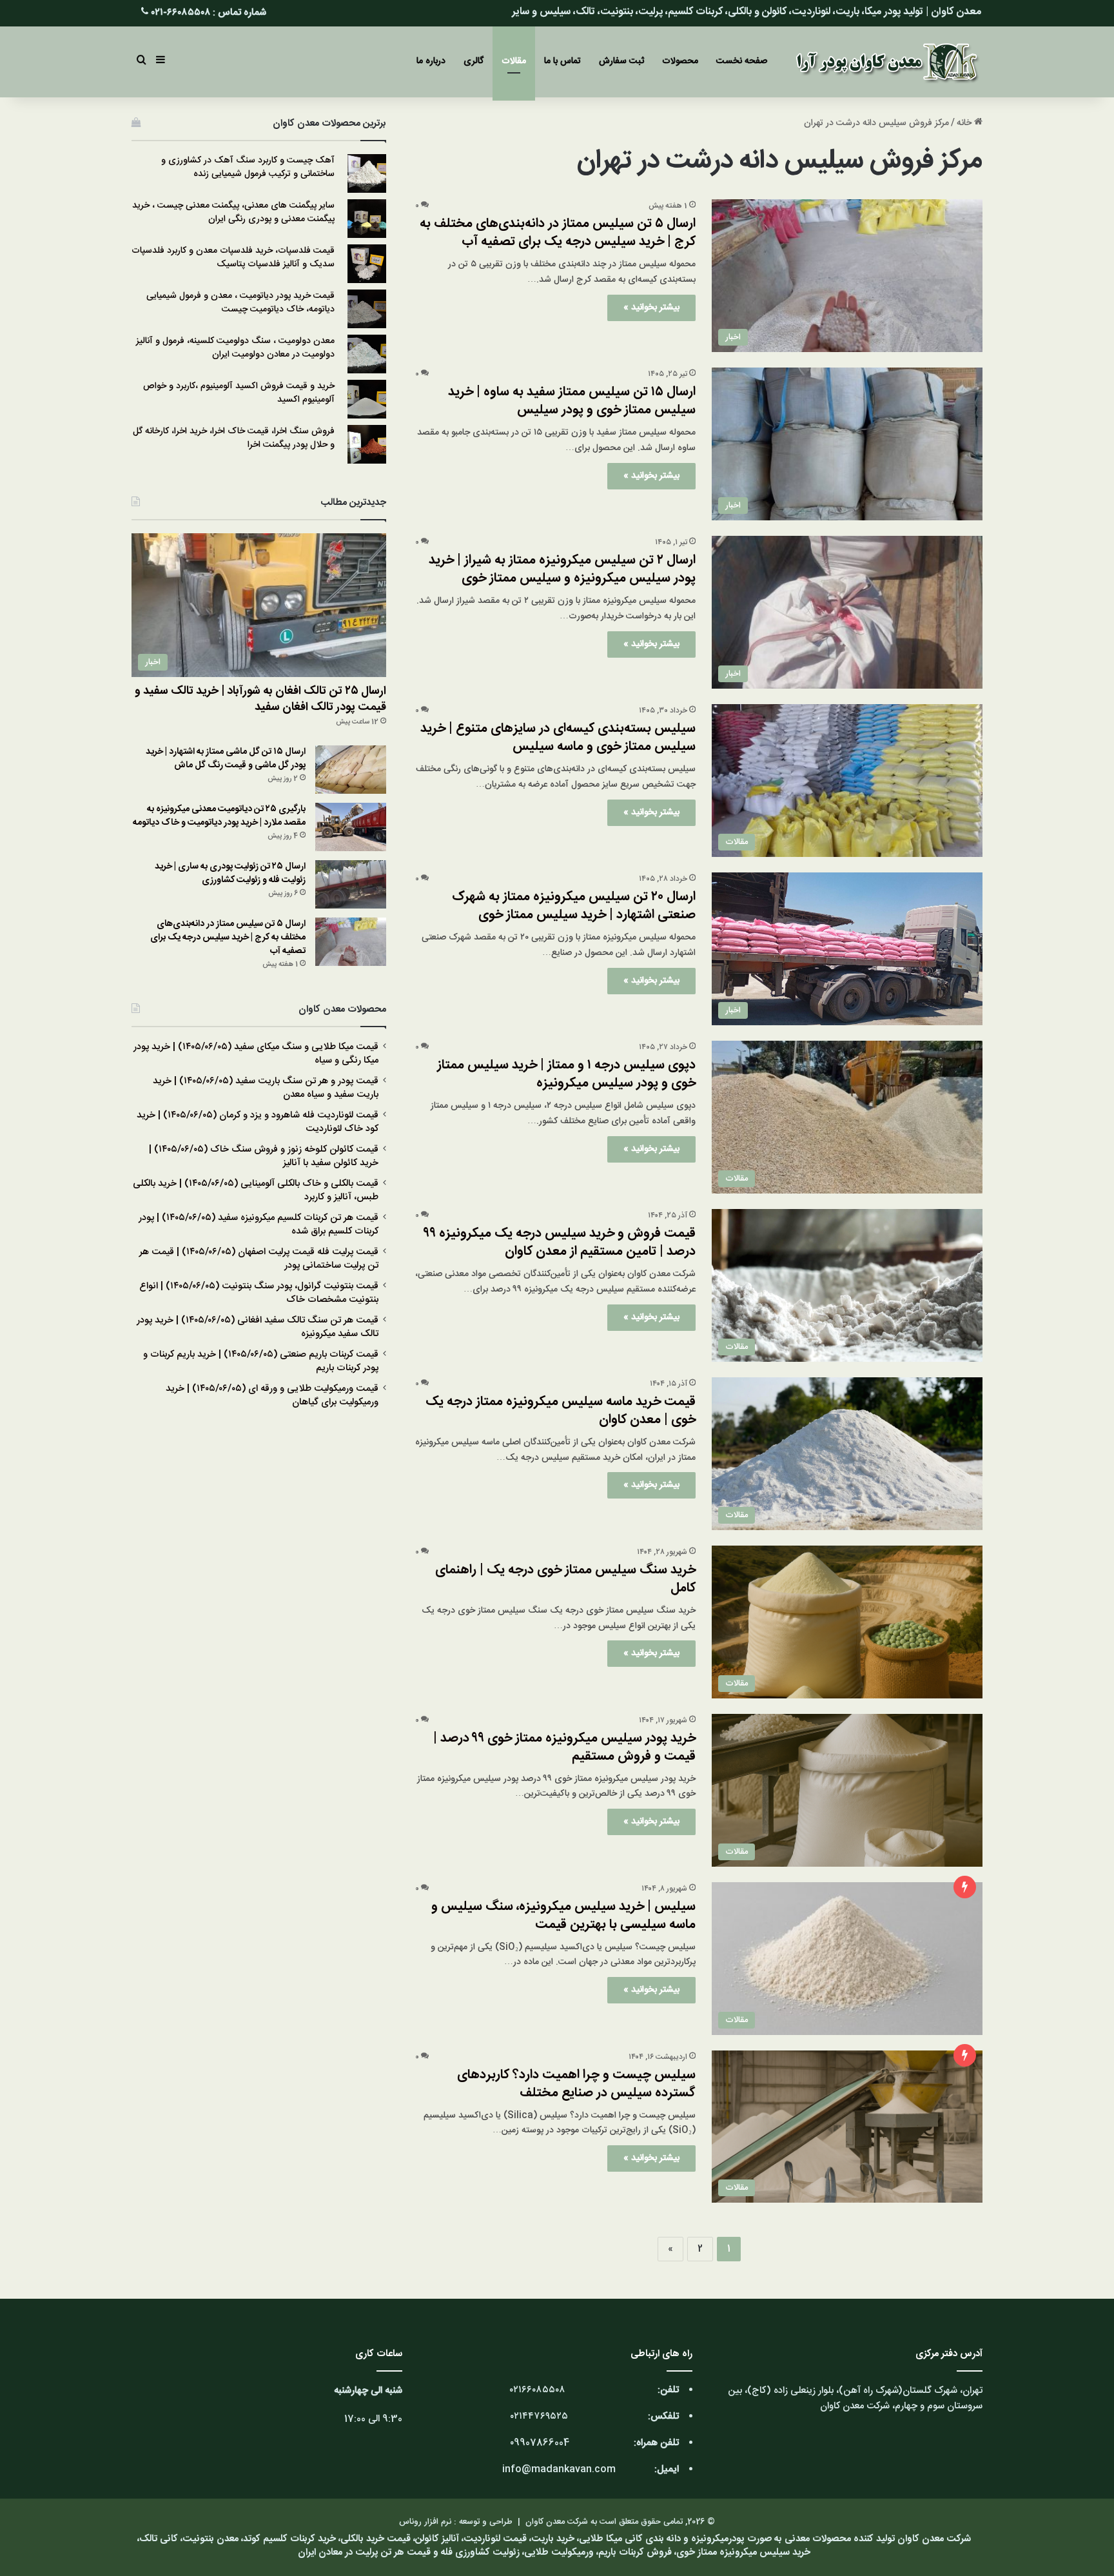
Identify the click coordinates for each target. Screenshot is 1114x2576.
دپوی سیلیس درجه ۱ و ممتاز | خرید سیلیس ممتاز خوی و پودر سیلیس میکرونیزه (566, 1074)
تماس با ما (562, 61)
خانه (965, 123)
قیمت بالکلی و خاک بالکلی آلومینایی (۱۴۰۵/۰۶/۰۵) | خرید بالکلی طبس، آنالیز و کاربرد (256, 1191)
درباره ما (431, 61)
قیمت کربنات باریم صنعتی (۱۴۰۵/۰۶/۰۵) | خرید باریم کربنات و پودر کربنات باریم (261, 1362)
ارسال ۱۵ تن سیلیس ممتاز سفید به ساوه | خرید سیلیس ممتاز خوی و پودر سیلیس (572, 401)
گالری (474, 61)
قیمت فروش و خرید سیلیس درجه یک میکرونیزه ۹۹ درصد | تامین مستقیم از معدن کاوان (560, 1242)
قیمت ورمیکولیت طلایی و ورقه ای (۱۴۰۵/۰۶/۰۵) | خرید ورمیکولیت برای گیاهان (272, 1396)
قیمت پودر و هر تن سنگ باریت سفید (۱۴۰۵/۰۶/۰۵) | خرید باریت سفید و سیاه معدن (266, 1088)
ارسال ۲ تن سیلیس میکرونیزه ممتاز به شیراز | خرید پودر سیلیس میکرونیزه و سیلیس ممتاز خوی (562, 569)
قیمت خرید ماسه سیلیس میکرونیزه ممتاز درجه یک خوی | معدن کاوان (561, 1411)
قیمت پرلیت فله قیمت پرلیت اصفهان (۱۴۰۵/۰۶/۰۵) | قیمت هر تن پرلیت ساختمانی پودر (259, 1259)
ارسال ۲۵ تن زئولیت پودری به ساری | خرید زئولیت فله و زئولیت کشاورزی (230, 873)
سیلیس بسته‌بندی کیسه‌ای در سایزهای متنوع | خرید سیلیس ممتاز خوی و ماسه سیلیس (558, 737)
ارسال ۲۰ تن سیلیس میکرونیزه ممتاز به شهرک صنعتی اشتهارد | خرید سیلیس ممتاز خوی (574, 906)
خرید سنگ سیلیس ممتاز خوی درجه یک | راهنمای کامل (565, 1579)
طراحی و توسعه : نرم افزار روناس (456, 2522)
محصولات (680, 61)
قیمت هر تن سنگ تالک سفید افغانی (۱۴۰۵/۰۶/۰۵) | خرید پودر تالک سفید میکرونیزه (258, 1327)
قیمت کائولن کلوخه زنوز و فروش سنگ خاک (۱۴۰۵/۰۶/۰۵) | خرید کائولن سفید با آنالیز (264, 1156)
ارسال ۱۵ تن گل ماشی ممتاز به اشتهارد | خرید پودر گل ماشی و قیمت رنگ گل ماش (226, 759)
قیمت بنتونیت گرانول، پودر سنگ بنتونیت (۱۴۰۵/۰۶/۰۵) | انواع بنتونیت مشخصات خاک (259, 1293)
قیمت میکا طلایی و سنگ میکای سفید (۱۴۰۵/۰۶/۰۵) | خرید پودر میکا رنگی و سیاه (256, 1054)
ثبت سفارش (621, 61)
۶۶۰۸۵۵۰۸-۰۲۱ (181, 13)
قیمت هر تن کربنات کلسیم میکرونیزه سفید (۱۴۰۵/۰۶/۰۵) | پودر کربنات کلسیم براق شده (259, 1225)
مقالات (514, 61)
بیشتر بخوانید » (651, 308)
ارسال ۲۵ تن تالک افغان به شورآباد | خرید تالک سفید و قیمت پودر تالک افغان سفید (260, 699)
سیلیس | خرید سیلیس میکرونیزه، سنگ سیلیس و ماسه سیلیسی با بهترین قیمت (563, 1915)
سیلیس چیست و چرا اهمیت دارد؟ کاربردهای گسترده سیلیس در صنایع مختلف (576, 2084)
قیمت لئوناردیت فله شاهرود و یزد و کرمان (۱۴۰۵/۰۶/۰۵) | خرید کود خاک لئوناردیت (258, 1122)
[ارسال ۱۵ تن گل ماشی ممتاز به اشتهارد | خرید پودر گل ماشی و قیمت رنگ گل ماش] (351, 770)
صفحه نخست (742, 61)
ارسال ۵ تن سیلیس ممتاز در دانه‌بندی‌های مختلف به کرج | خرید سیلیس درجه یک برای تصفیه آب (558, 232)
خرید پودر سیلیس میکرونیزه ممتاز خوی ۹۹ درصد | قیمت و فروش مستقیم (564, 1747)
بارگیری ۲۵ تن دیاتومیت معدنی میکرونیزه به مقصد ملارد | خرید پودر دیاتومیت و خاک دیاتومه (219, 816)
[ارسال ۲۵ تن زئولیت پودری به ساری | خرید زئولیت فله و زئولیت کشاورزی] (351, 884)
